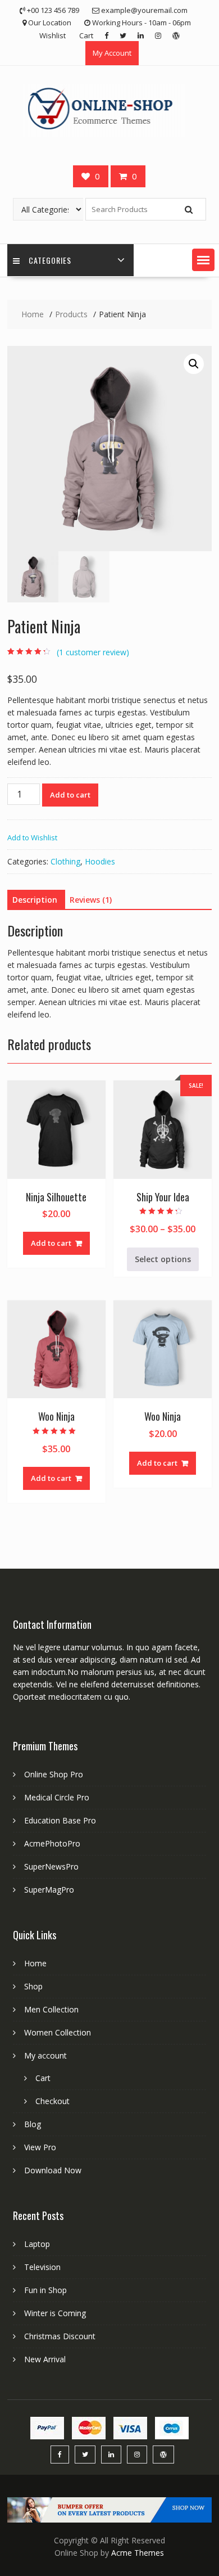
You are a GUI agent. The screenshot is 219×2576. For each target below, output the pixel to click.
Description (35, 900)
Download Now (53, 2170)
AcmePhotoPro (52, 1843)
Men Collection (51, 2009)
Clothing (65, 861)
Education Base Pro (60, 1820)
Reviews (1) (91, 900)
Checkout (53, 2101)
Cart (86, 35)
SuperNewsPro (51, 1866)
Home (35, 1963)
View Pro (40, 2147)
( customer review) (93, 652)
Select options (163, 1259)
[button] (203, 260)
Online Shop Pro (54, 1774)
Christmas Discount (60, 2336)
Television (42, 2267)
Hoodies (100, 861)
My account (45, 2055)
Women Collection (58, 2032)
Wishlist (53, 35)
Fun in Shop (45, 2290)
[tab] (35, 900)
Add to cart (70, 795)
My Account (112, 53)
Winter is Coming (55, 2313)
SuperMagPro (49, 1890)
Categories (50, 260)
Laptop (37, 2244)
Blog (33, 2124)
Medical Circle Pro (57, 1797)
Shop (33, 1986)
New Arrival (45, 2359)
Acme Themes (138, 2553)
